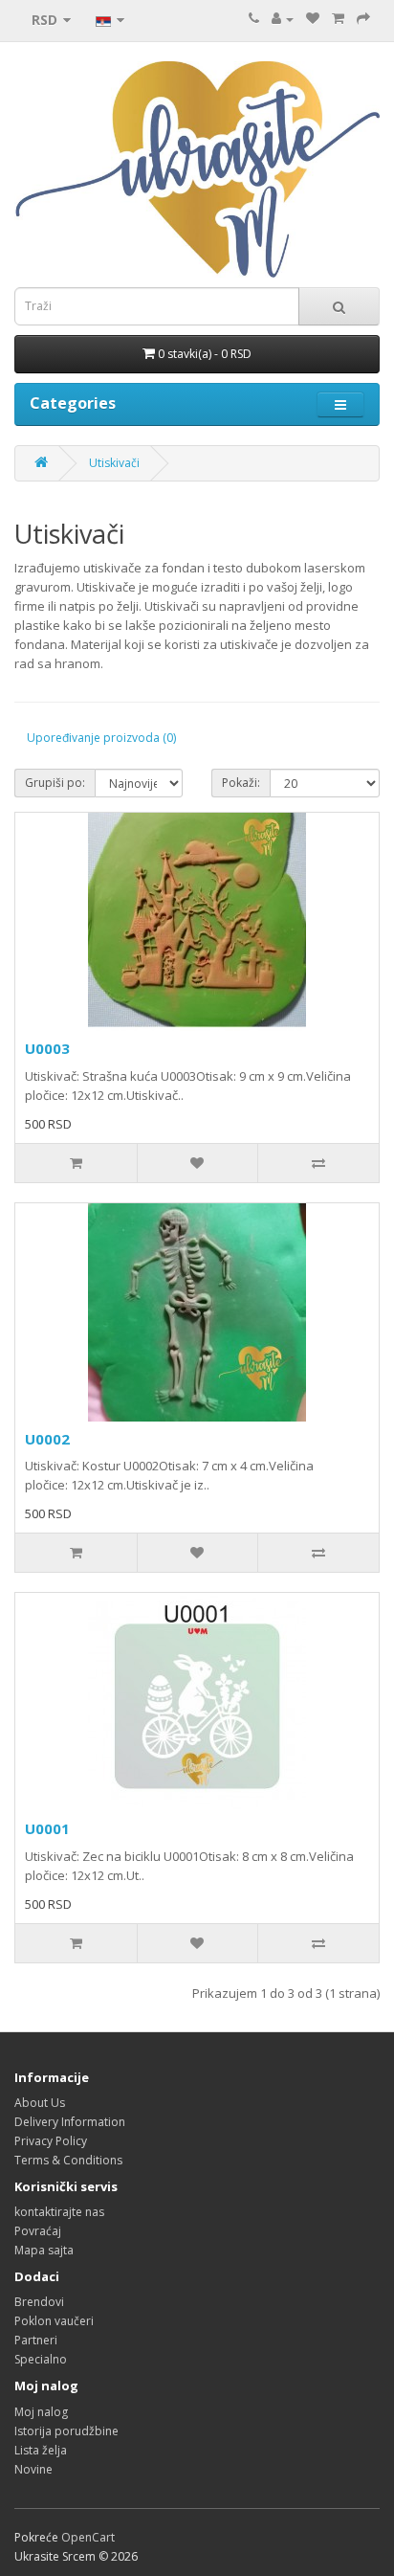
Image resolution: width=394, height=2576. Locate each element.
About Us (40, 2103)
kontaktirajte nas (59, 2212)
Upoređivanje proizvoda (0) (101, 738)
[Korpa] (338, 19)
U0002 (47, 1439)
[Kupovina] (363, 19)
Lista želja (41, 2450)
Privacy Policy (51, 2141)
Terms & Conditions (68, 2160)
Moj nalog (41, 2412)
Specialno (41, 2359)
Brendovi (39, 2302)
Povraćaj (38, 2231)
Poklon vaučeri (54, 2321)
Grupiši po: (55, 783)
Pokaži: (241, 783)
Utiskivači (114, 463)
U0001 (47, 1828)
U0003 (47, 1048)
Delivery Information (70, 2122)
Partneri (36, 2340)
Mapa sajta (44, 2250)
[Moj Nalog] (283, 19)
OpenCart (88, 2537)
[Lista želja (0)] (313, 19)
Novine (33, 2469)
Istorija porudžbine (66, 2431)
